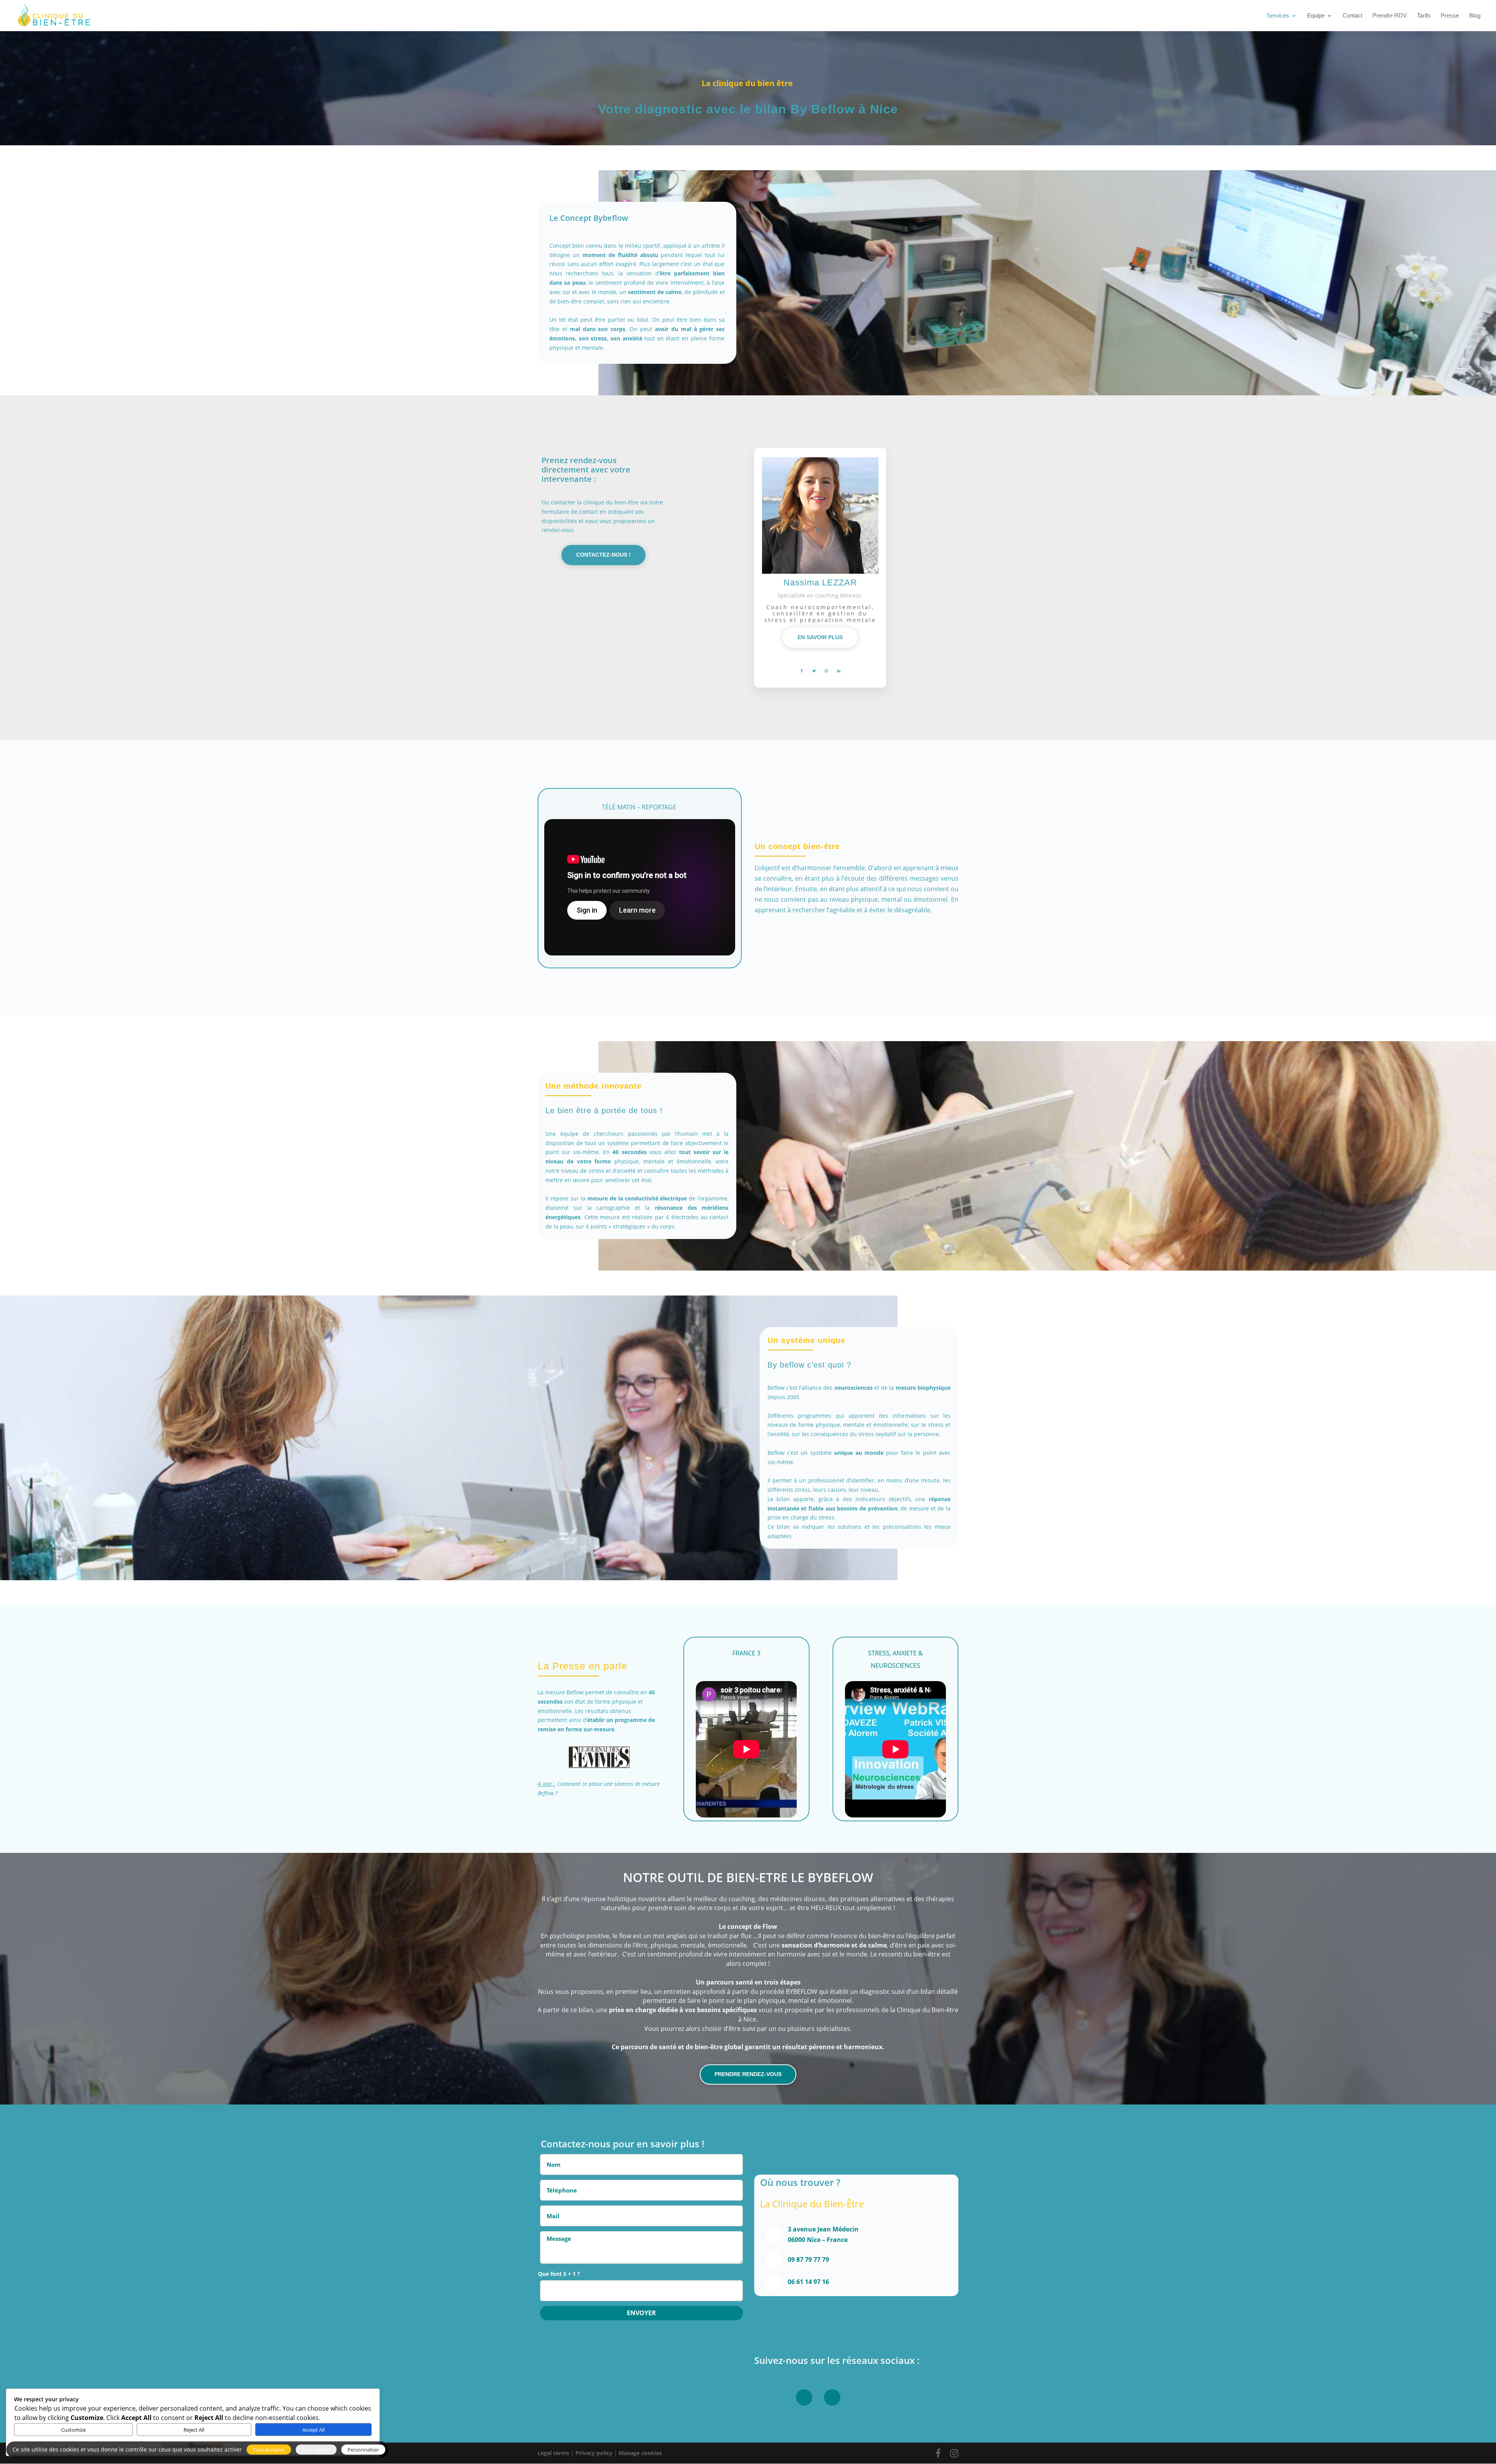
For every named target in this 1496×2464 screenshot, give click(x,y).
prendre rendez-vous (748, 2074)
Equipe (1316, 16)
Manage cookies (640, 2453)
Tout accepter (269, 2450)
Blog (1475, 16)
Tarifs (1424, 16)
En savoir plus (820, 637)
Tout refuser (316, 2450)
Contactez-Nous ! (603, 555)
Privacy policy (594, 2453)
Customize (73, 2430)
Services (1278, 16)
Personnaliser (363, 2450)
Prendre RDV (1390, 16)
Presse (1450, 16)
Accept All (313, 2430)
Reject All (194, 2430)
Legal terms (553, 2453)
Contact (1352, 16)
